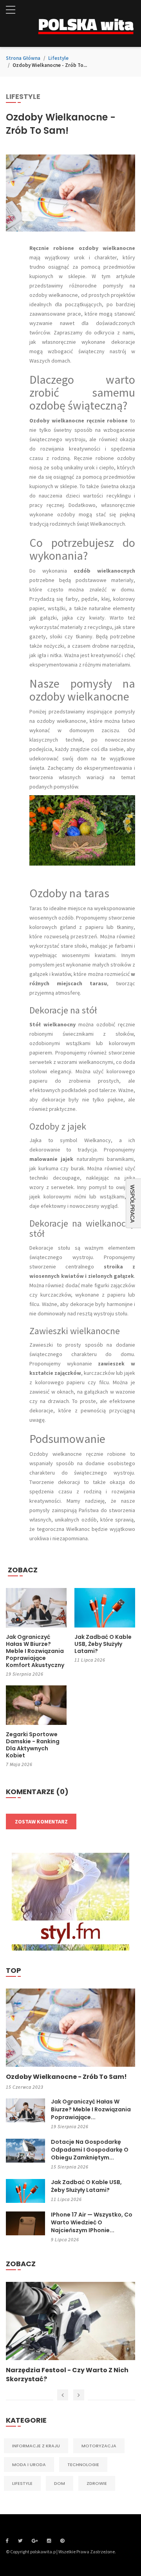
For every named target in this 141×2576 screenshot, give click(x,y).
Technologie (83, 2465)
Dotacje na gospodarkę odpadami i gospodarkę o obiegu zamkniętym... (90, 2150)
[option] (70, 2333)
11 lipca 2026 (90, 1660)
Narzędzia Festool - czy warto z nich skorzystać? (67, 2375)
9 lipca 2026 (65, 2239)
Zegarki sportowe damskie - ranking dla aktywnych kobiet (33, 1745)
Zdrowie (97, 2483)
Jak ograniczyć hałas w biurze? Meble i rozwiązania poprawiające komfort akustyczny (35, 1651)
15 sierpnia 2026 (70, 2167)
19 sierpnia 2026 (25, 1674)
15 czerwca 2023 (25, 2087)
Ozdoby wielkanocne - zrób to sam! (66, 2077)
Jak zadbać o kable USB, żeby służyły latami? (103, 1644)
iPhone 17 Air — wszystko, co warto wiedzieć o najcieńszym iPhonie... (92, 2222)
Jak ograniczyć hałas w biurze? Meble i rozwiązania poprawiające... (91, 2109)
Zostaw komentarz (41, 1822)
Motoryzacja (99, 2446)
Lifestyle (58, 58)
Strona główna (23, 58)
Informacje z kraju (36, 2446)
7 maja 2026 (19, 1764)
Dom (60, 2483)
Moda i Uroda (29, 2465)
